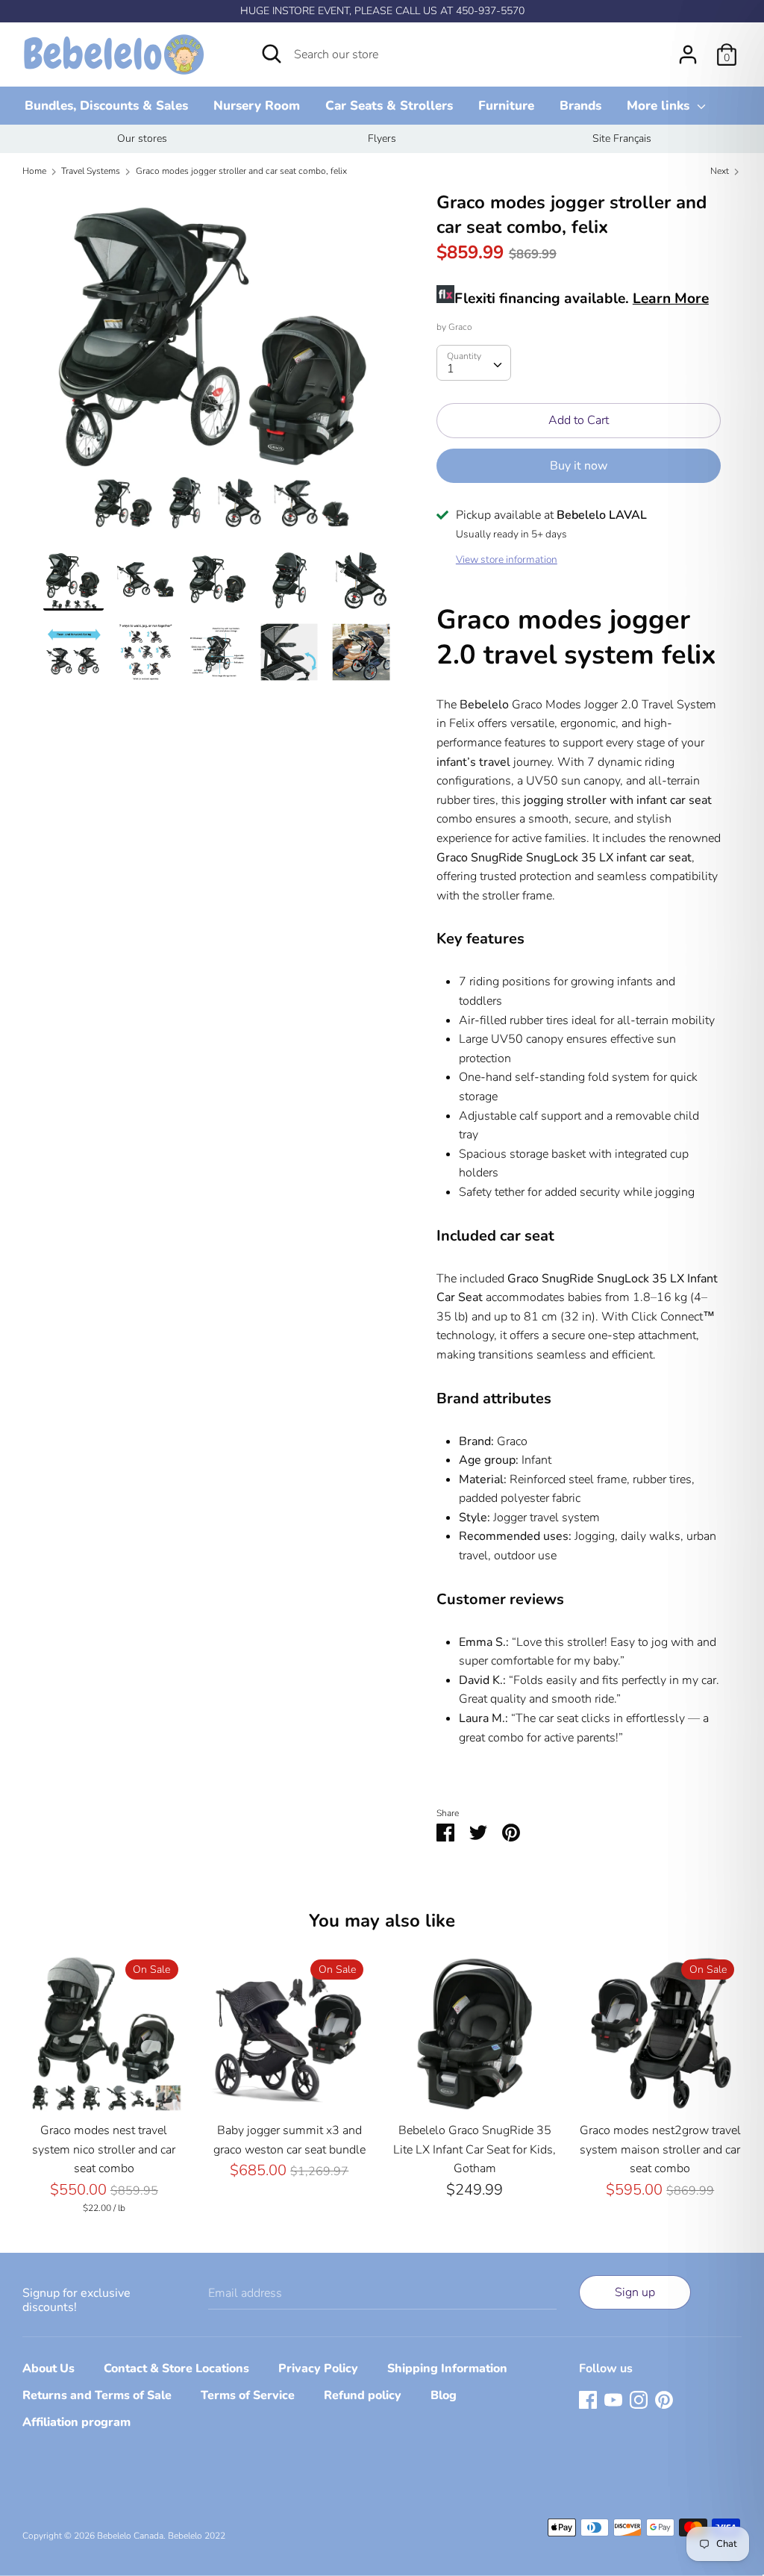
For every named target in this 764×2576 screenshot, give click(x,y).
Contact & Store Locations (176, 2368)
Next (721, 171)
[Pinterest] (664, 2399)
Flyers (382, 138)
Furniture (506, 106)
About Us (48, 2368)
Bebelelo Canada (130, 2536)
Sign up (635, 2292)
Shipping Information (447, 2368)
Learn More (671, 299)
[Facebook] (588, 2399)
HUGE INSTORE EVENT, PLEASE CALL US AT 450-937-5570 (382, 11)
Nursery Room (257, 106)
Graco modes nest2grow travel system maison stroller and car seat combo (660, 2149)
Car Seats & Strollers (389, 106)
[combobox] (474, 363)
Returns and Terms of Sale (97, 2395)
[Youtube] (613, 2399)
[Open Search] (272, 54)
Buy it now (579, 466)
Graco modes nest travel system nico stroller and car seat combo (104, 2149)
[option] (142, 139)
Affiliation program (76, 2422)
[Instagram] (639, 2399)
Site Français (622, 138)
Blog (444, 2395)
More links (660, 106)
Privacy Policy (318, 2368)
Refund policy (363, 2395)
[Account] (688, 49)
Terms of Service (248, 2395)
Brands (580, 106)
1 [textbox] (451, 369)
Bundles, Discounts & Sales (106, 106)
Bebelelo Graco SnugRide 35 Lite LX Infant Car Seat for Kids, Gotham (475, 2149)
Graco (460, 327)
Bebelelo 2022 (197, 2536)
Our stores (142, 138)
